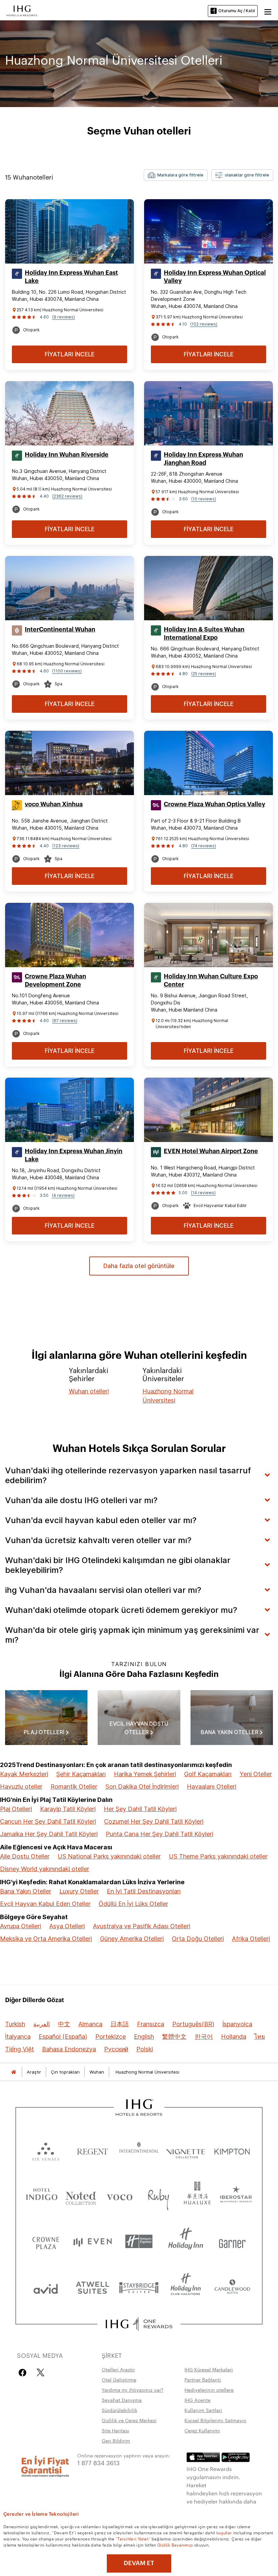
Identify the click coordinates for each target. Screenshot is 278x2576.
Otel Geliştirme (119, 2380)
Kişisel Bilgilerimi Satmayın (215, 2420)
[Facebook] (24, 2373)
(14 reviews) (203, 1193)
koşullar (224, 2532)
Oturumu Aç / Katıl (237, 11)
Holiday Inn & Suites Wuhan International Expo (204, 633)
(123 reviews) (66, 846)
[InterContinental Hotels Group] (22, 10)
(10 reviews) (204, 499)
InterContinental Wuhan (60, 629)
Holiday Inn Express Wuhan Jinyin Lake (74, 1155)
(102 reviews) (204, 324)
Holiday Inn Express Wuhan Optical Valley (215, 277)
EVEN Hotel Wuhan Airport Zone (211, 1151)
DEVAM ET (139, 2563)
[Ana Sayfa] (14, 2072)
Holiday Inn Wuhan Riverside (67, 455)
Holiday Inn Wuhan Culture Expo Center (211, 980)
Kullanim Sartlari (203, 2410)
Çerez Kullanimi (202, 2430)
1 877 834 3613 (98, 2462)
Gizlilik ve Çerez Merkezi (129, 2420)
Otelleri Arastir (118, 2369)
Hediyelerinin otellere (209, 2390)
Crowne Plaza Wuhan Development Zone (55, 980)
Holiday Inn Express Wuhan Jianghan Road (203, 459)
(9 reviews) (64, 317)
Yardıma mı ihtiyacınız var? (133, 2390)
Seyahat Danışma (122, 2400)
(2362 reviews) (67, 496)
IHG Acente (197, 2400)
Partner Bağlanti (203, 2380)
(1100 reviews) (67, 671)
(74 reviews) (204, 846)
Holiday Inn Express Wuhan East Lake (71, 277)
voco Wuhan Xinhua (54, 804)
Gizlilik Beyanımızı (175, 2544)
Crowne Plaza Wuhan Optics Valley (214, 804)
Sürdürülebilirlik (120, 2410)
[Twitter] (41, 2373)
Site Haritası (115, 2430)
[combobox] (176, 175)
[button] (268, 11)
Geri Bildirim (116, 2440)
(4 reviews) (63, 1195)
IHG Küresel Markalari (209, 2369)
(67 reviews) (65, 1021)
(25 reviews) (204, 674)
